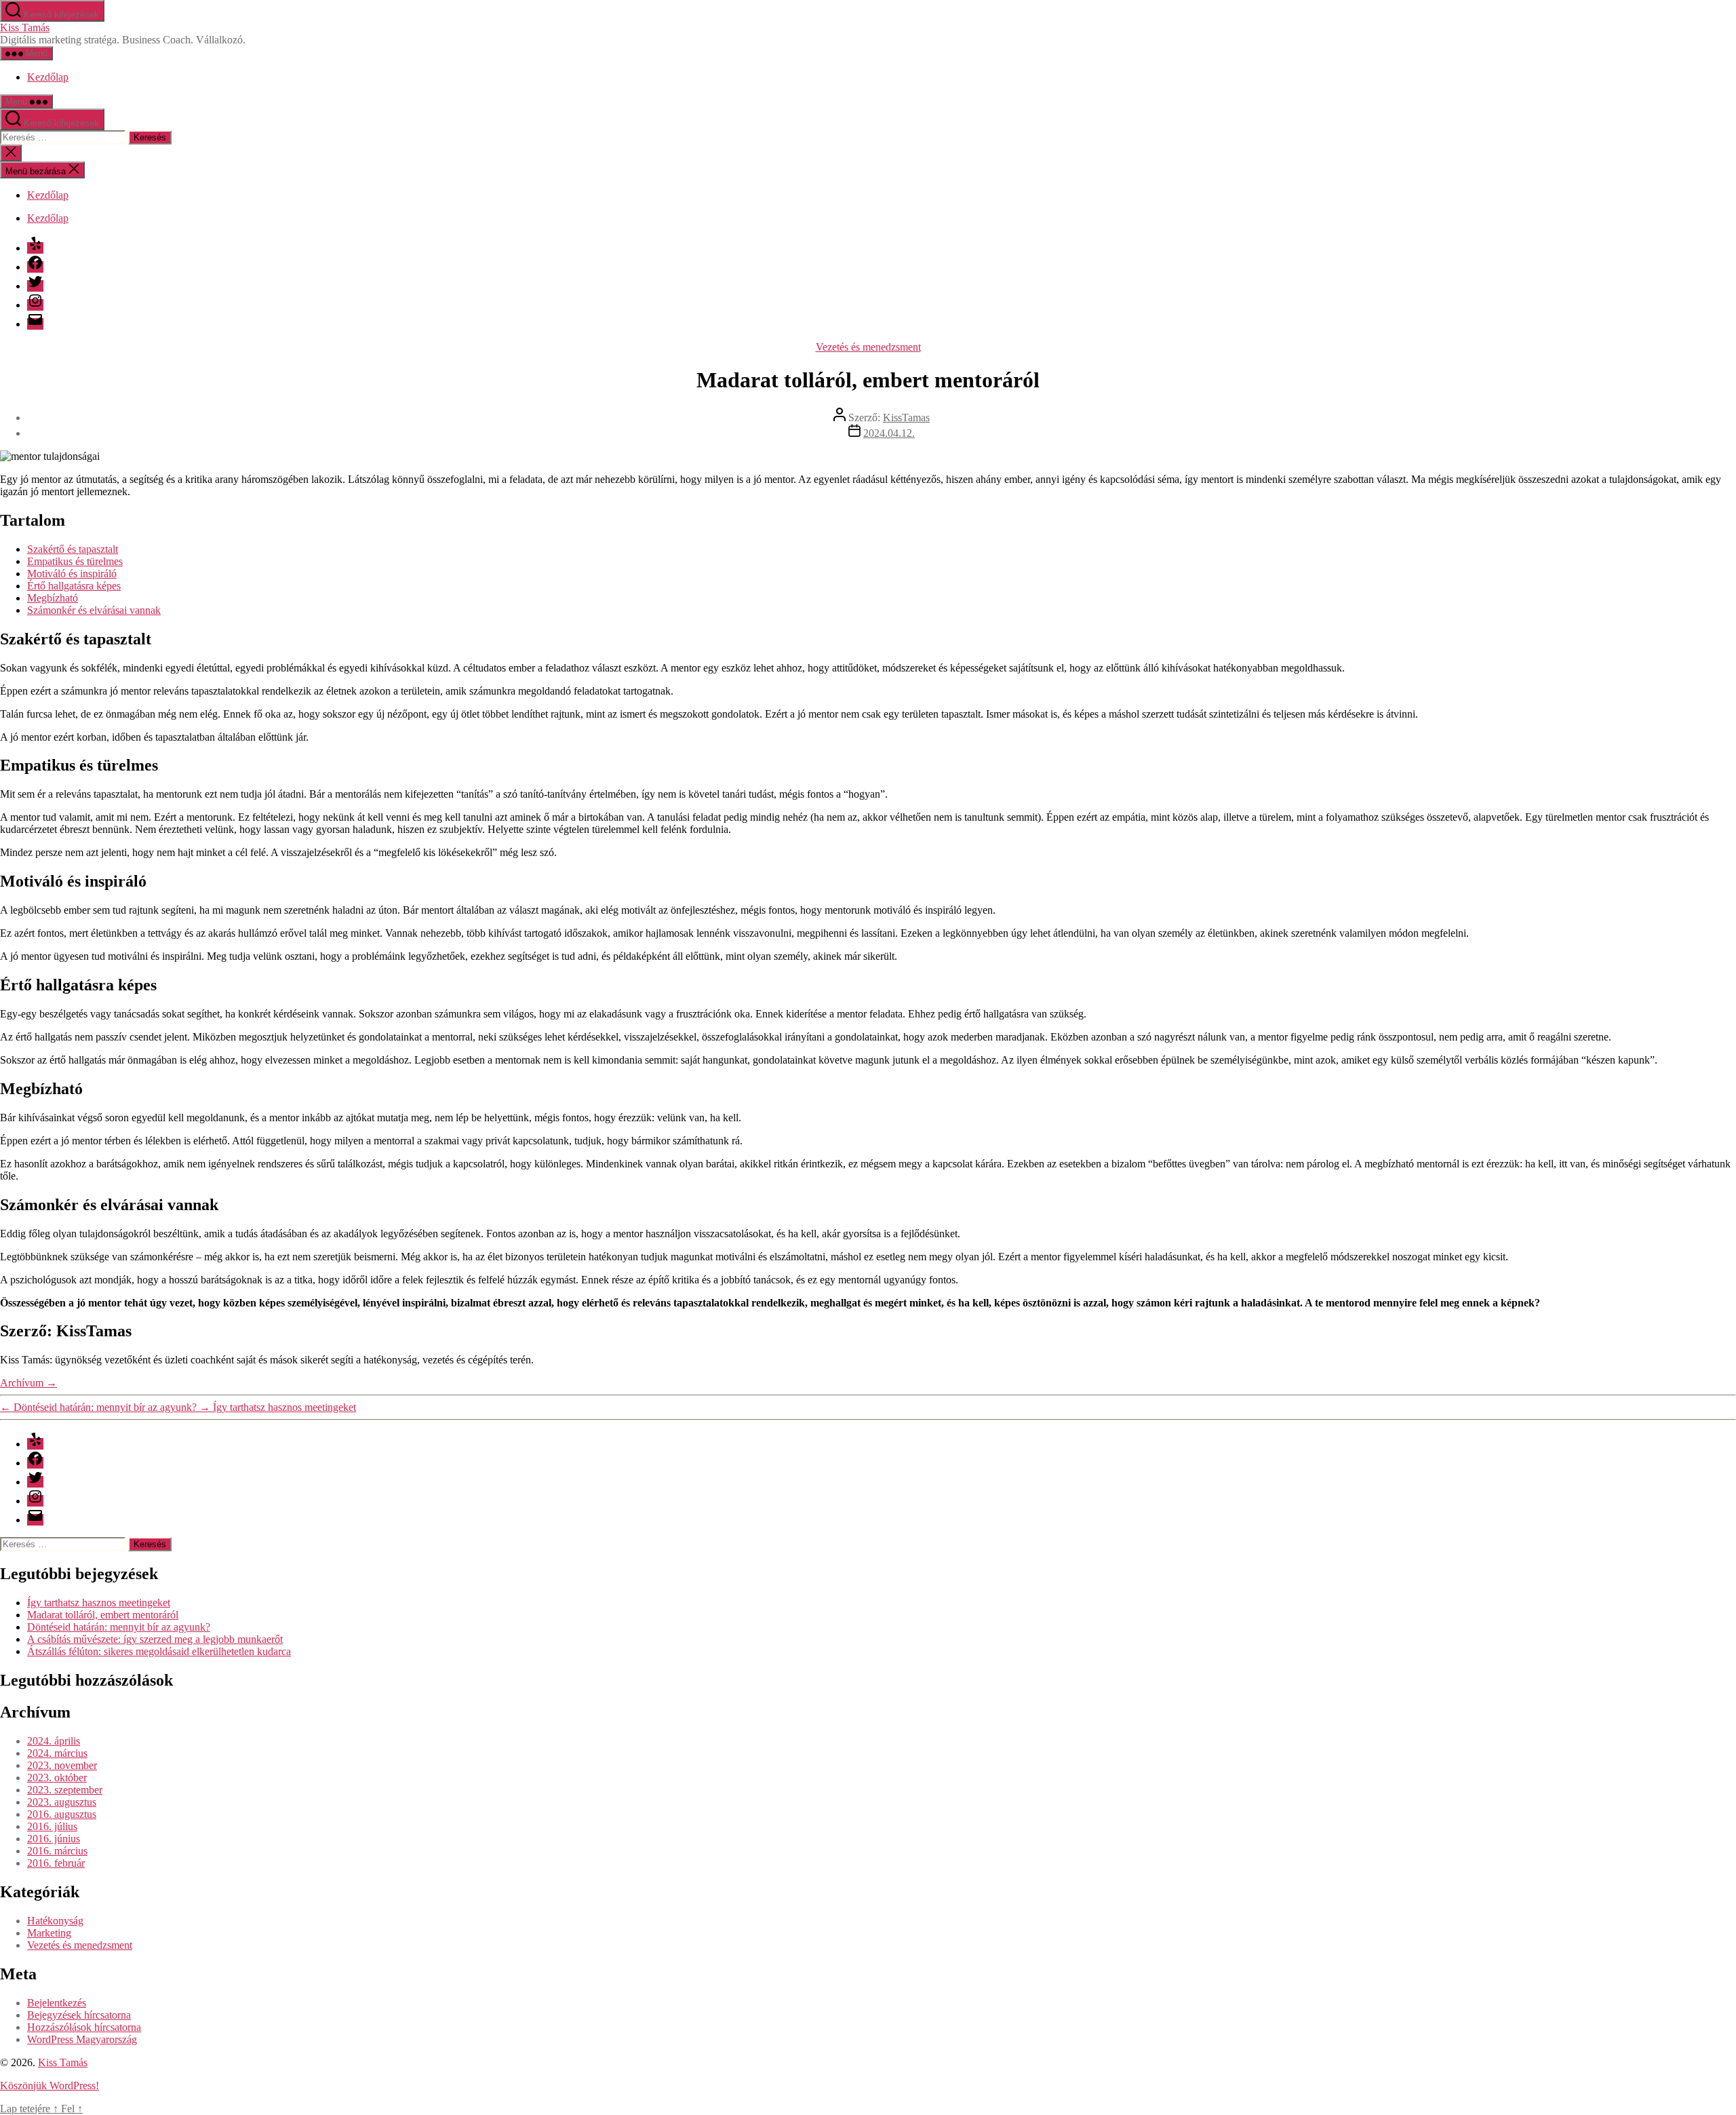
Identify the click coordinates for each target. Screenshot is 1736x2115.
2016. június (54, 1839)
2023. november (62, 1765)
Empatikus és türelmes (75, 561)
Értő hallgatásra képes (74, 586)
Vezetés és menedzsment (868, 347)
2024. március (57, 1753)
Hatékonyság (55, 1921)
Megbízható (53, 598)
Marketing (49, 1933)
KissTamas (906, 418)
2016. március (57, 1851)
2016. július (52, 1826)
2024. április (54, 1741)
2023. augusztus (62, 1802)
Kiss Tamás (25, 27)
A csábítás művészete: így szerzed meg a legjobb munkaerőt (155, 1639)
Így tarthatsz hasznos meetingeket (99, 1603)
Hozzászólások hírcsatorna (84, 2027)
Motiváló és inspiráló (72, 574)
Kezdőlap (48, 77)
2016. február (56, 1863)
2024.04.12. (889, 433)
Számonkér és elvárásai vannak (94, 610)
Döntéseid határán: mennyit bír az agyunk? (119, 1627)
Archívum (28, 1383)
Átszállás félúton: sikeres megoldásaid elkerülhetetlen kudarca (159, 1651)
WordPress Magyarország (82, 2039)
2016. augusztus (62, 1814)
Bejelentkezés (57, 2003)
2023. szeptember (65, 1790)
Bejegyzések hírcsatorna (79, 2015)
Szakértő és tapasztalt (73, 549)
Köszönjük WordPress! (50, 2085)
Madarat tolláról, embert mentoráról (103, 1615)
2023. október (57, 1778)
